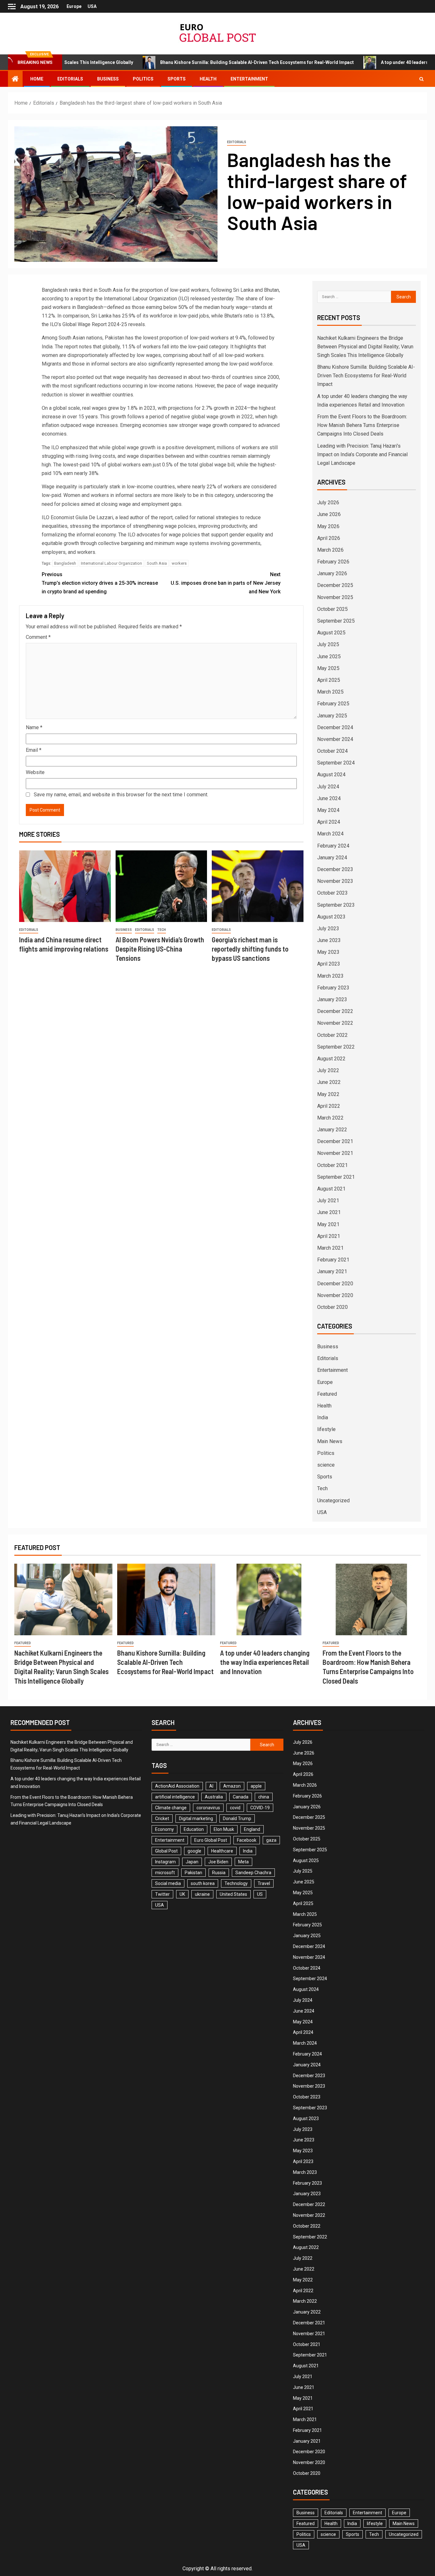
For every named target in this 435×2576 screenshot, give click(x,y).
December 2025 (335, 585)
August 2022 (331, 1059)
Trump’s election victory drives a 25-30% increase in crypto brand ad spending (100, 583)
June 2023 (329, 940)
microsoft (165, 1873)
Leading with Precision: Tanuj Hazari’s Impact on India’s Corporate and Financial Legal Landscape (362, 454)
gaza (271, 1840)
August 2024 (331, 775)
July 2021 (328, 1201)
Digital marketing (196, 1819)
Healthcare (222, 1851)
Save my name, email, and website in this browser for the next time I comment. (121, 795)
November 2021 (335, 1153)
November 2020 (335, 1295)
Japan (192, 1862)
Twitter (162, 1894)
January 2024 (332, 858)
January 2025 (332, 716)
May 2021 (328, 1224)
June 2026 (329, 514)
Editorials (70, 79)
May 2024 (328, 810)
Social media (168, 1883)
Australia (214, 1797)
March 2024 (330, 834)
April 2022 (329, 1106)
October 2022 (332, 1035)
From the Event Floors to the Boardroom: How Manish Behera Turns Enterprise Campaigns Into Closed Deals (362, 425)
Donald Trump (237, 1819)
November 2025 (335, 597)
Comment (38, 637)
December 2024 (335, 727)
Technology (236, 1883)
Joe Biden (218, 1862)
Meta (243, 1862)
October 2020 (332, 1307)
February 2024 (333, 846)
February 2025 (333, 704)
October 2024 (332, 751)
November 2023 (335, 881)
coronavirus (208, 1808)
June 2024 (329, 798)
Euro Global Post (211, 1840)
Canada (241, 1797)
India (323, 1417)
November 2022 (335, 1023)
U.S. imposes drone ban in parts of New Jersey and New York (226, 583)
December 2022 (335, 1011)
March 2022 (330, 1118)
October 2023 (332, 893)
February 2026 (333, 562)
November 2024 (335, 739)
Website (35, 772)
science (326, 1465)
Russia (219, 1873)
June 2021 (329, 1212)
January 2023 (332, 999)
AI (211, 1786)
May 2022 (328, 1094)
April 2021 (329, 1236)
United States (233, 1894)
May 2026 (328, 526)
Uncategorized (333, 1501)
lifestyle (326, 1429)
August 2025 (331, 633)
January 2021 (332, 1271)
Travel (264, 1883)
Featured (327, 1394)
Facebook (247, 1840)
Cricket (162, 1819)
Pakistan (193, 1873)
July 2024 (328, 787)
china (264, 1797)
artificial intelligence (175, 1797)
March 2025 (330, 692)
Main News (330, 1441)
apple (256, 1786)
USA (92, 6)
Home (37, 79)
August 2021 (331, 1189)
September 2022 (336, 1047)
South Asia (157, 563)
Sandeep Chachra (253, 1873)
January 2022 (332, 1130)
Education (194, 1829)
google (194, 1851)
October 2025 (332, 609)
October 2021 (332, 1165)
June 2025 (329, 656)
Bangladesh (65, 563)
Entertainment (249, 79)
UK (182, 1894)
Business (108, 79)
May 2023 (328, 952)
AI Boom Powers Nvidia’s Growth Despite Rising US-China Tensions (160, 949)
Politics (143, 79)
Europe (74, 6)
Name (34, 727)
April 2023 (329, 964)
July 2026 (328, 503)
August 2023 (331, 917)
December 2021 (335, 1141)
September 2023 (336, 905)
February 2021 (333, 1260)
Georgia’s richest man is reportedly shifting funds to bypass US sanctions (250, 949)
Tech (162, 930)
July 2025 (328, 644)
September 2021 (336, 1177)
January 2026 (332, 573)
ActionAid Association (177, 1786)
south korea (203, 1883)
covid (235, 1808)
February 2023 (333, 988)
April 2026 (329, 538)
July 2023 (328, 928)
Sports (177, 79)
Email (34, 750)
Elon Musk (224, 1829)
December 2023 (335, 869)
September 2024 (336, 763)
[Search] (421, 79)
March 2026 (330, 550)
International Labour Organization (111, 563)
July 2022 (328, 1070)
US (260, 1894)
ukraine (202, 1894)
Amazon (232, 1786)
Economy (164, 1829)
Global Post (166, 1851)
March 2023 (330, 976)
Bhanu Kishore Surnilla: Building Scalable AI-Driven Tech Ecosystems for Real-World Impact (192, 62)
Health (208, 79)
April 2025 (329, 680)
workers (179, 563)
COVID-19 (260, 1808)
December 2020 (335, 1284)
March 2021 (330, 1248)
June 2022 (329, 1082)
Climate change (171, 1808)
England (252, 1829)
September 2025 (336, 621)
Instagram (165, 1862)
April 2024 (329, 822)
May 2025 (328, 668)
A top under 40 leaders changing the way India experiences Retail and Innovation (265, 1662)
